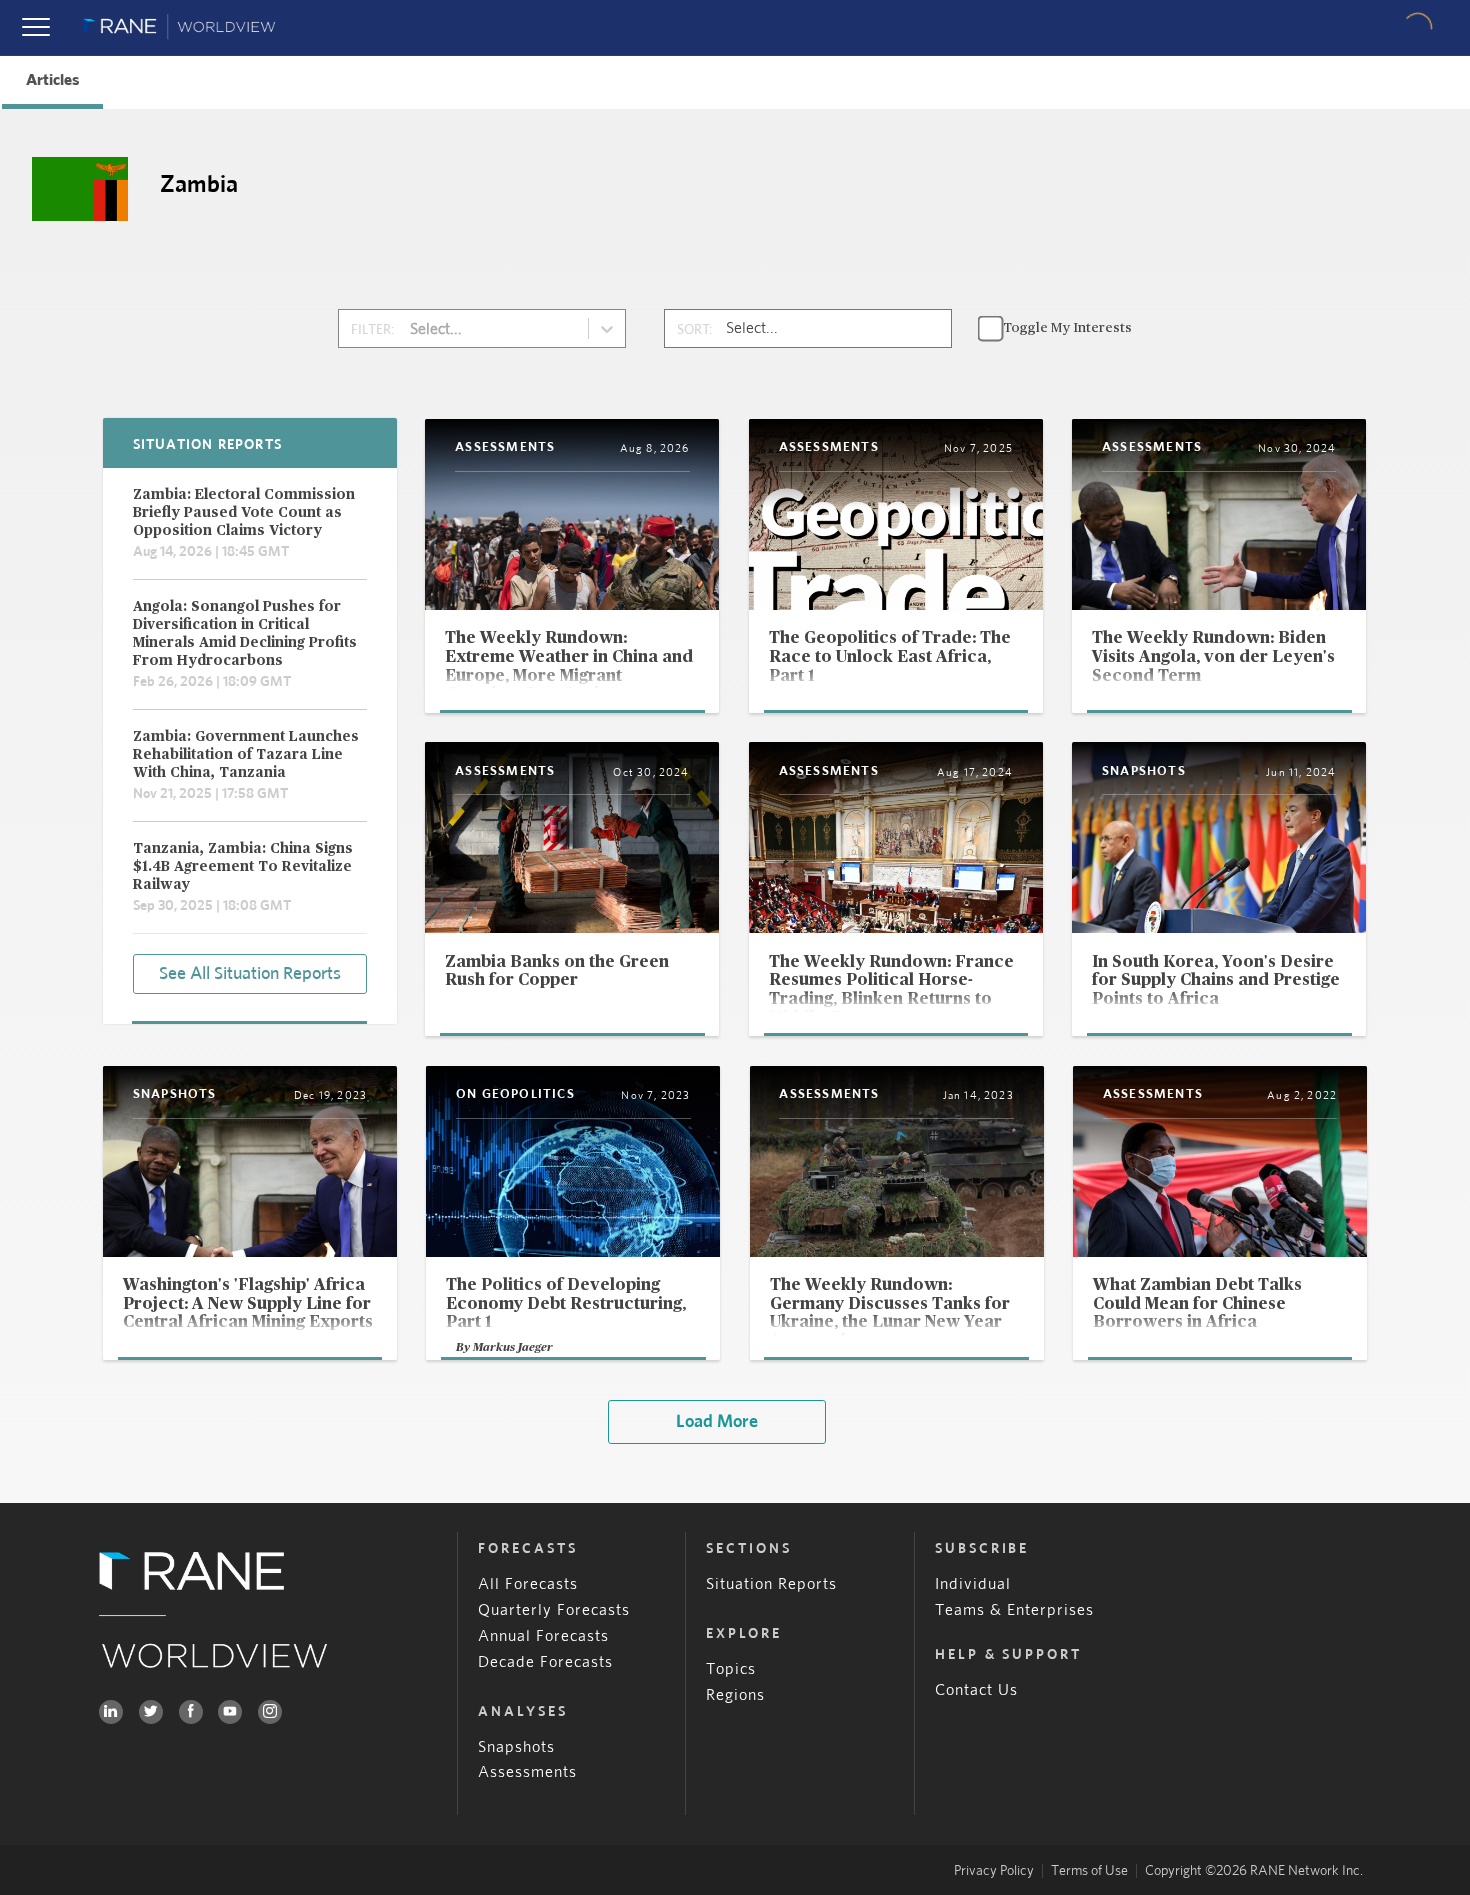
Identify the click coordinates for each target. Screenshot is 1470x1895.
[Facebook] (191, 1712)
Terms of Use (1089, 1871)
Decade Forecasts (545, 1662)
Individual (973, 1584)
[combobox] (411, 329)
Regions (735, 1695)
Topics (731, 1669)
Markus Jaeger (513, 1347)
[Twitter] (151, 1712)
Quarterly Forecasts (554, 1610)
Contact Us (976, 1690)
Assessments (527, 1772)
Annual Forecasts (543, 1636)
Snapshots (516, 1747)
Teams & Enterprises (1014, 1610)
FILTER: (372, 330)
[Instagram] (270, 1712)
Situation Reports (771, 1584)
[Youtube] (230, 1712)
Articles (52, 80)
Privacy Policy (994, 1871)
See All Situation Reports (250, 974)
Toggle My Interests (1067, 328)
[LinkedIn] (111, 1712)
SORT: (694, 330)
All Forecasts (528, 1584)
